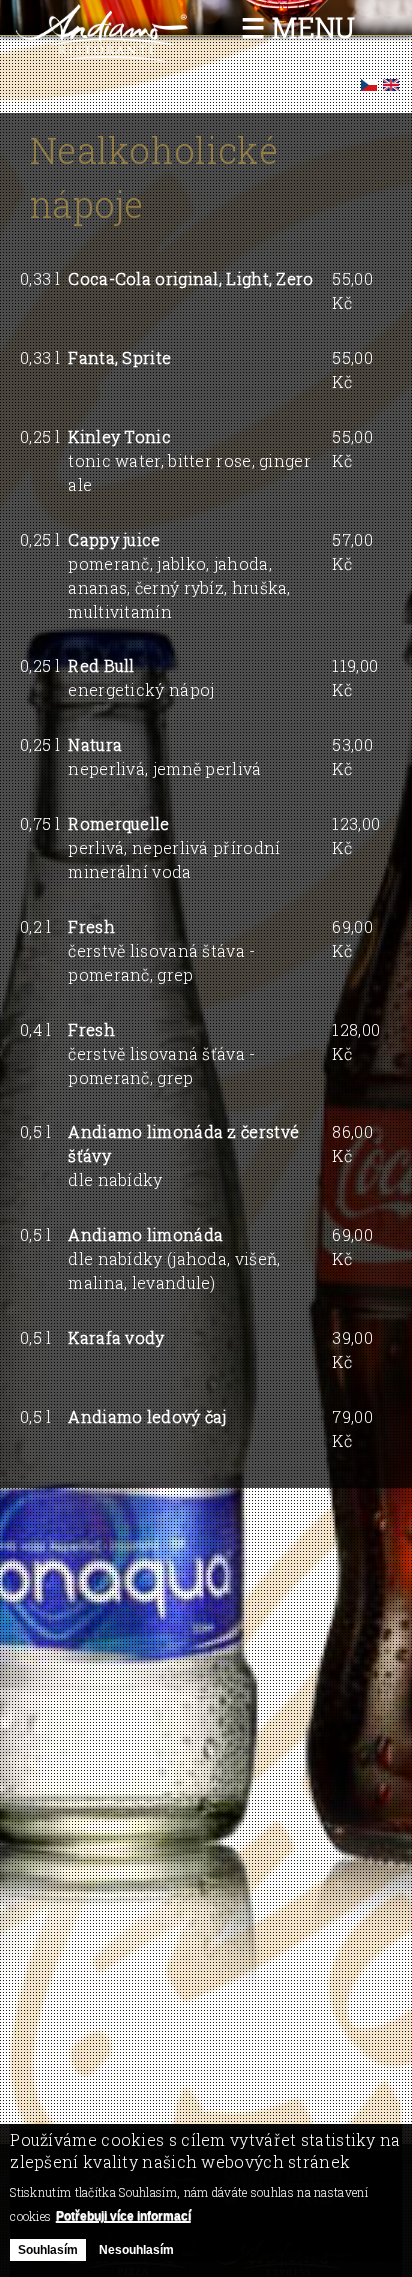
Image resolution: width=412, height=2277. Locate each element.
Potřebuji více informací (123, 2216)
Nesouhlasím (136, 2250)
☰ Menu (298, 27)
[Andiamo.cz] (102, 54)
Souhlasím (48, 2250)
